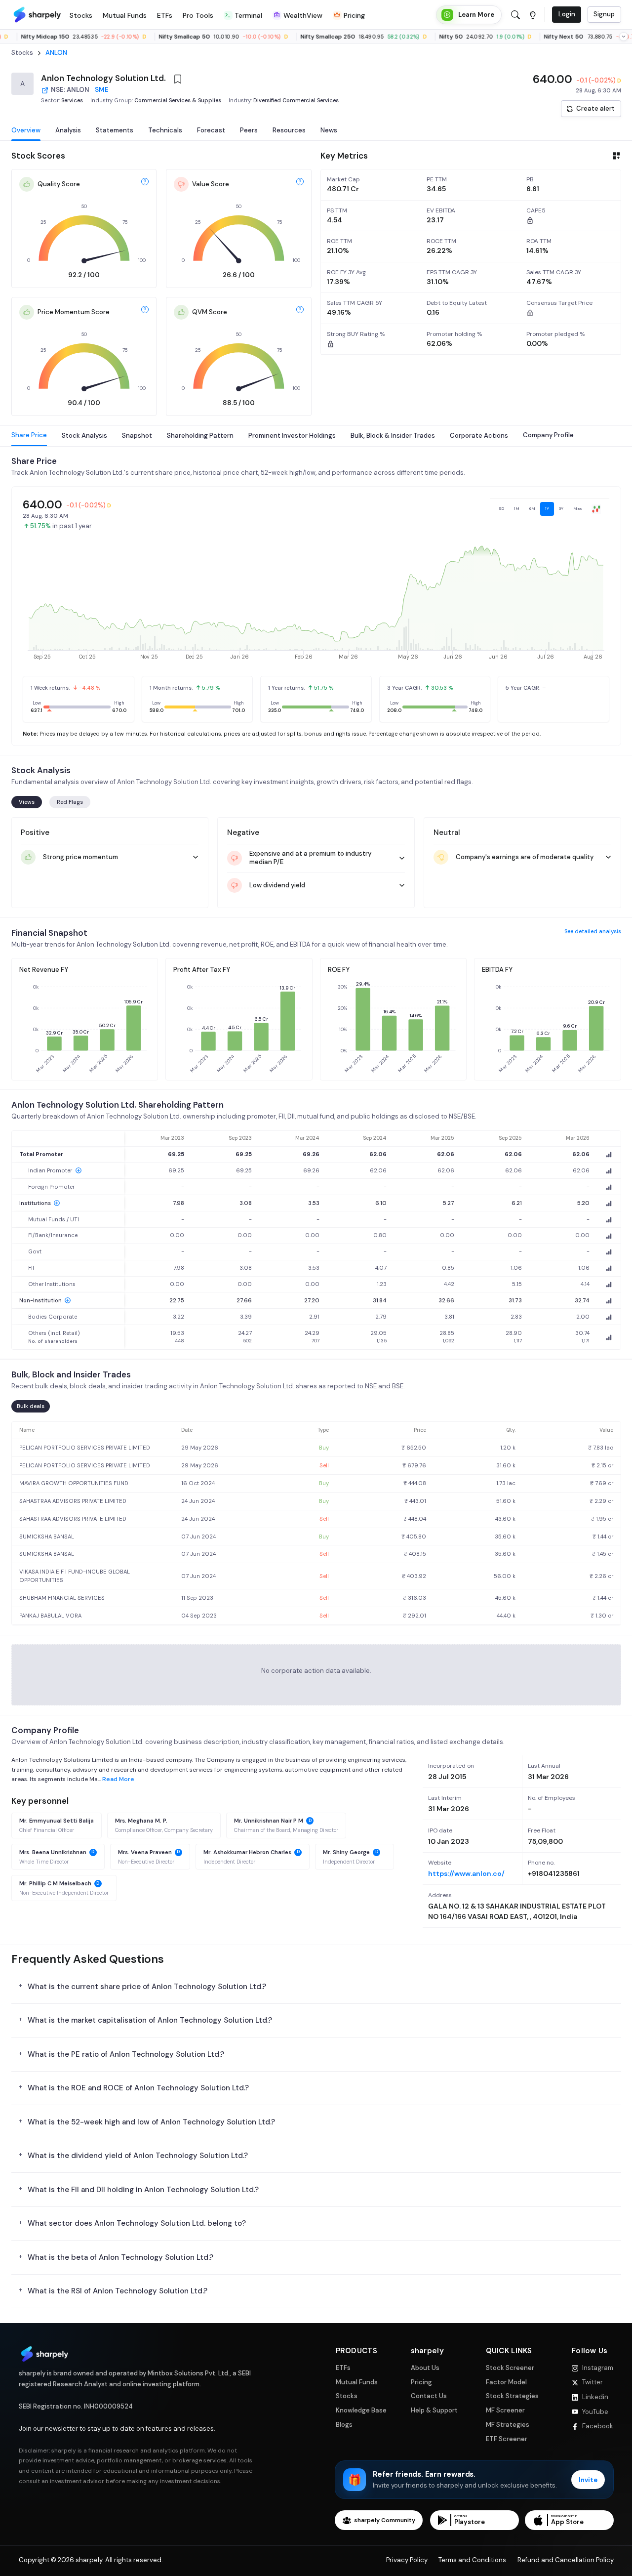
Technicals (165, 130)
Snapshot (137, 435)
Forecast (211, 130)
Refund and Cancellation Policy (566, 2560)
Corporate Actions (479, 435)
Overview (26, 130)
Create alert (595, 108)
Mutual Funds (357, 2382)
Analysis (68, 130)
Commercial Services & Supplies (178, 100)
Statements (115, 130)
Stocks (347, 2396)
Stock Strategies (512, 2396)
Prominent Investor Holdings (292, 435)
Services (72, 100)
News (329, 130)
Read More (118, 1779)
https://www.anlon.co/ (466, 1873)
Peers (249, 130)
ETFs (343, 2368)
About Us (425, 2368)
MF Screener (505, 2410)
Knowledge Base (361, 2410)
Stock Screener (510, 2368)
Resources (289, 130)
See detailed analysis (593, 931)
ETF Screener (507, 2439)
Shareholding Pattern (200, 435)
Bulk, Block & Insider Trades (393, 435)
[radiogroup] (550, 509)
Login (567, 14)
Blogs (344, 2425)
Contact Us (429, 2396)
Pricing (421, 2382)
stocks (22, 53)
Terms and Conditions (472, 2560)
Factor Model (506, 2382)
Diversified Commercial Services (296, 100)
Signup (604, 14)
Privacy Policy (407, 2560)
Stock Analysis (84, 435)
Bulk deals (31, 1406)
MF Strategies (508, 2425)
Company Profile (548, 435)
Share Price (29, 435)
